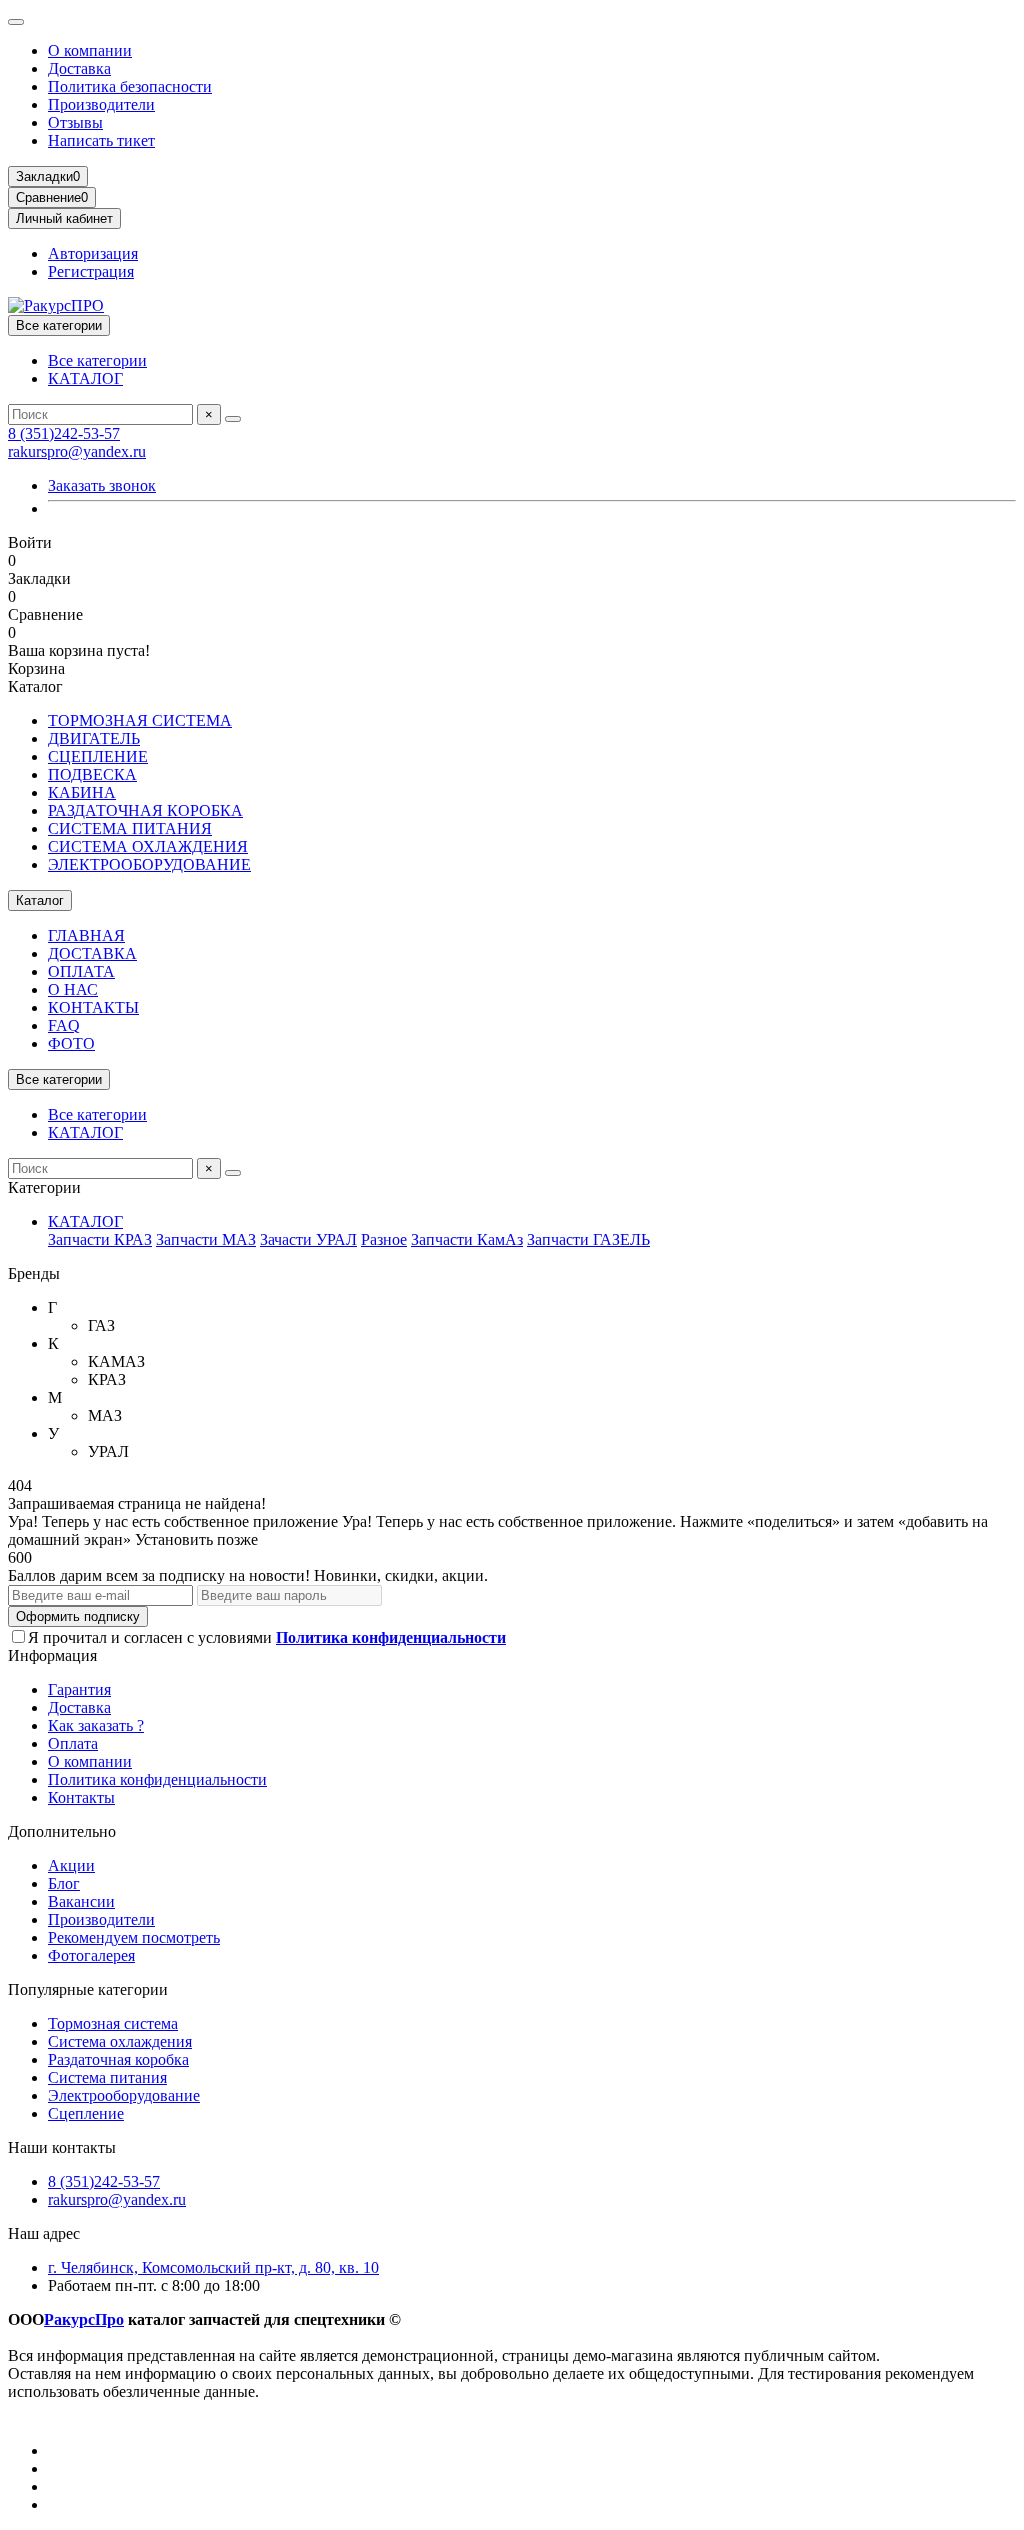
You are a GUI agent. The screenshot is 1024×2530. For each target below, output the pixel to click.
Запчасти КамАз (467, 1239)
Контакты (81, 1797)
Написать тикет (101, 140)
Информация (52, 1655)
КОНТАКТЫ (93, 1007)
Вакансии (81, 1901)
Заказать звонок (102, 485)
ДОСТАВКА (92, 953)
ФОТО (71, 1043)
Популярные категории (88, 1989)
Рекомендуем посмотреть (134, 1937)
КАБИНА (82, 792)
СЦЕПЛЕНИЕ (98, 756)
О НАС (73, 989)
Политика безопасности (130, 86)
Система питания (107, 2077)
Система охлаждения (120, 2041)
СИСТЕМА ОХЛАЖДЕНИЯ (148, 846)
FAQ (64, 1025)
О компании (90, 50)
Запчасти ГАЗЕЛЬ (588, 1239)
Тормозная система (113, 2023)
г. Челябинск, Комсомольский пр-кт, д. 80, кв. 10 (213, 2267)
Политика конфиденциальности (157, 1779)
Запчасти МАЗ (206, 1239)
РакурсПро (84, 2319)
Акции (71, 1865)
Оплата (73, 1743)
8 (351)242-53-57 (64, 433)
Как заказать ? (96, 1725)
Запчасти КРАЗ (100, 1239)
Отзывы (75, 122)
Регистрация (91, 271)
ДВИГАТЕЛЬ (94, 738)
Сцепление (86, 2113)
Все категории (97, 360)
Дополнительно (62, 1831)
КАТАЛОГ (85, 378)
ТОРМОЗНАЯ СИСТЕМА (140, 720)
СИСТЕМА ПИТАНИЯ (130, 828)
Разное (384, 1239)
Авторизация (93, 253)
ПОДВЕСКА (92, 774)
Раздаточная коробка (118, 2059)
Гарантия (79, 1689)
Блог (64, 1883)
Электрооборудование (124, 2095)
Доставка (79, 68)
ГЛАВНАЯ (86, 935)
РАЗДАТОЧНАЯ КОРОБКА (145, 810)
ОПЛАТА (81, 971)
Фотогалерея (91, 1955)
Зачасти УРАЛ (308, 1239)
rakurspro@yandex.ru (77, 451)
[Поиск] (233, 419)
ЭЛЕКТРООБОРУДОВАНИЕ (149, 864)
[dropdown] (16, 22)
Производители (101, 104)
